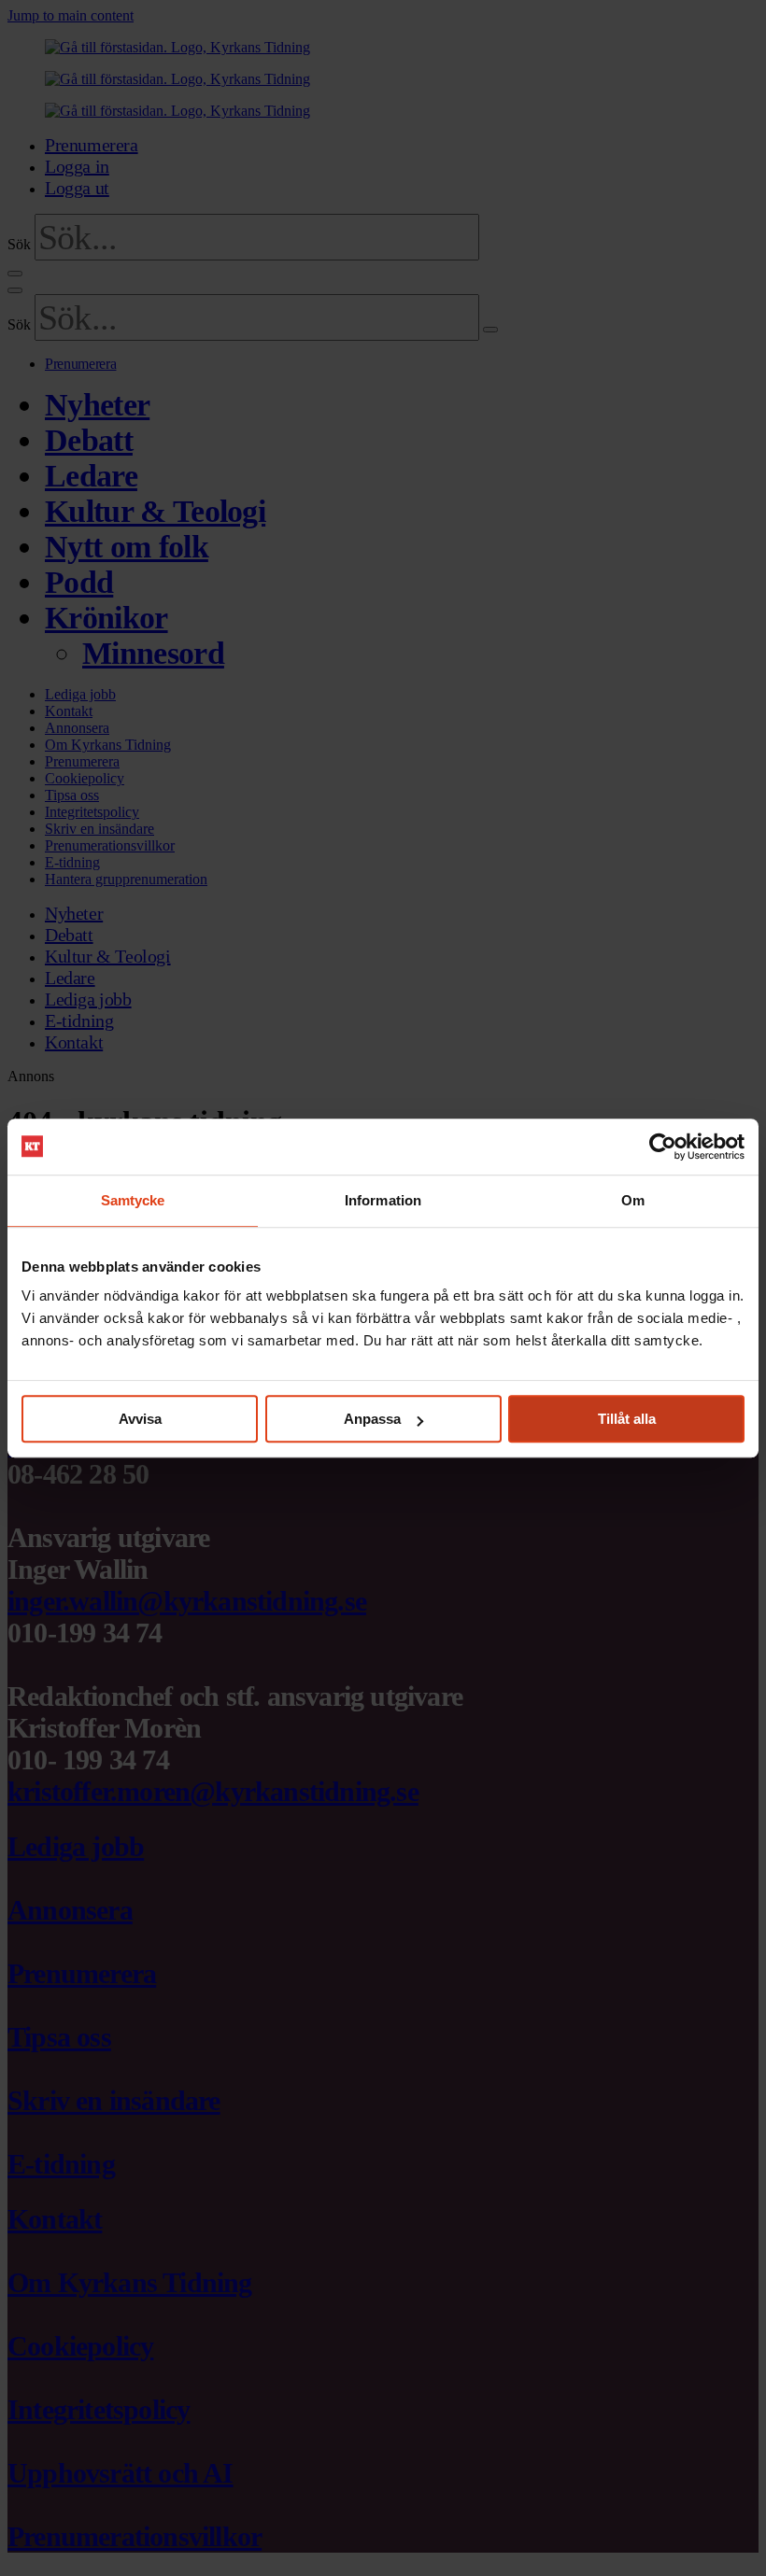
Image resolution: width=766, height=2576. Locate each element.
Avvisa (140, 1419)
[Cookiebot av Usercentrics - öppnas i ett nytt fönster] (663, 1147)
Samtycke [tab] (133, 1200)
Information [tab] (383, 1200)
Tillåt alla (627, 1419)
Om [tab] (633, 1200)
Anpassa (372, 1419)
